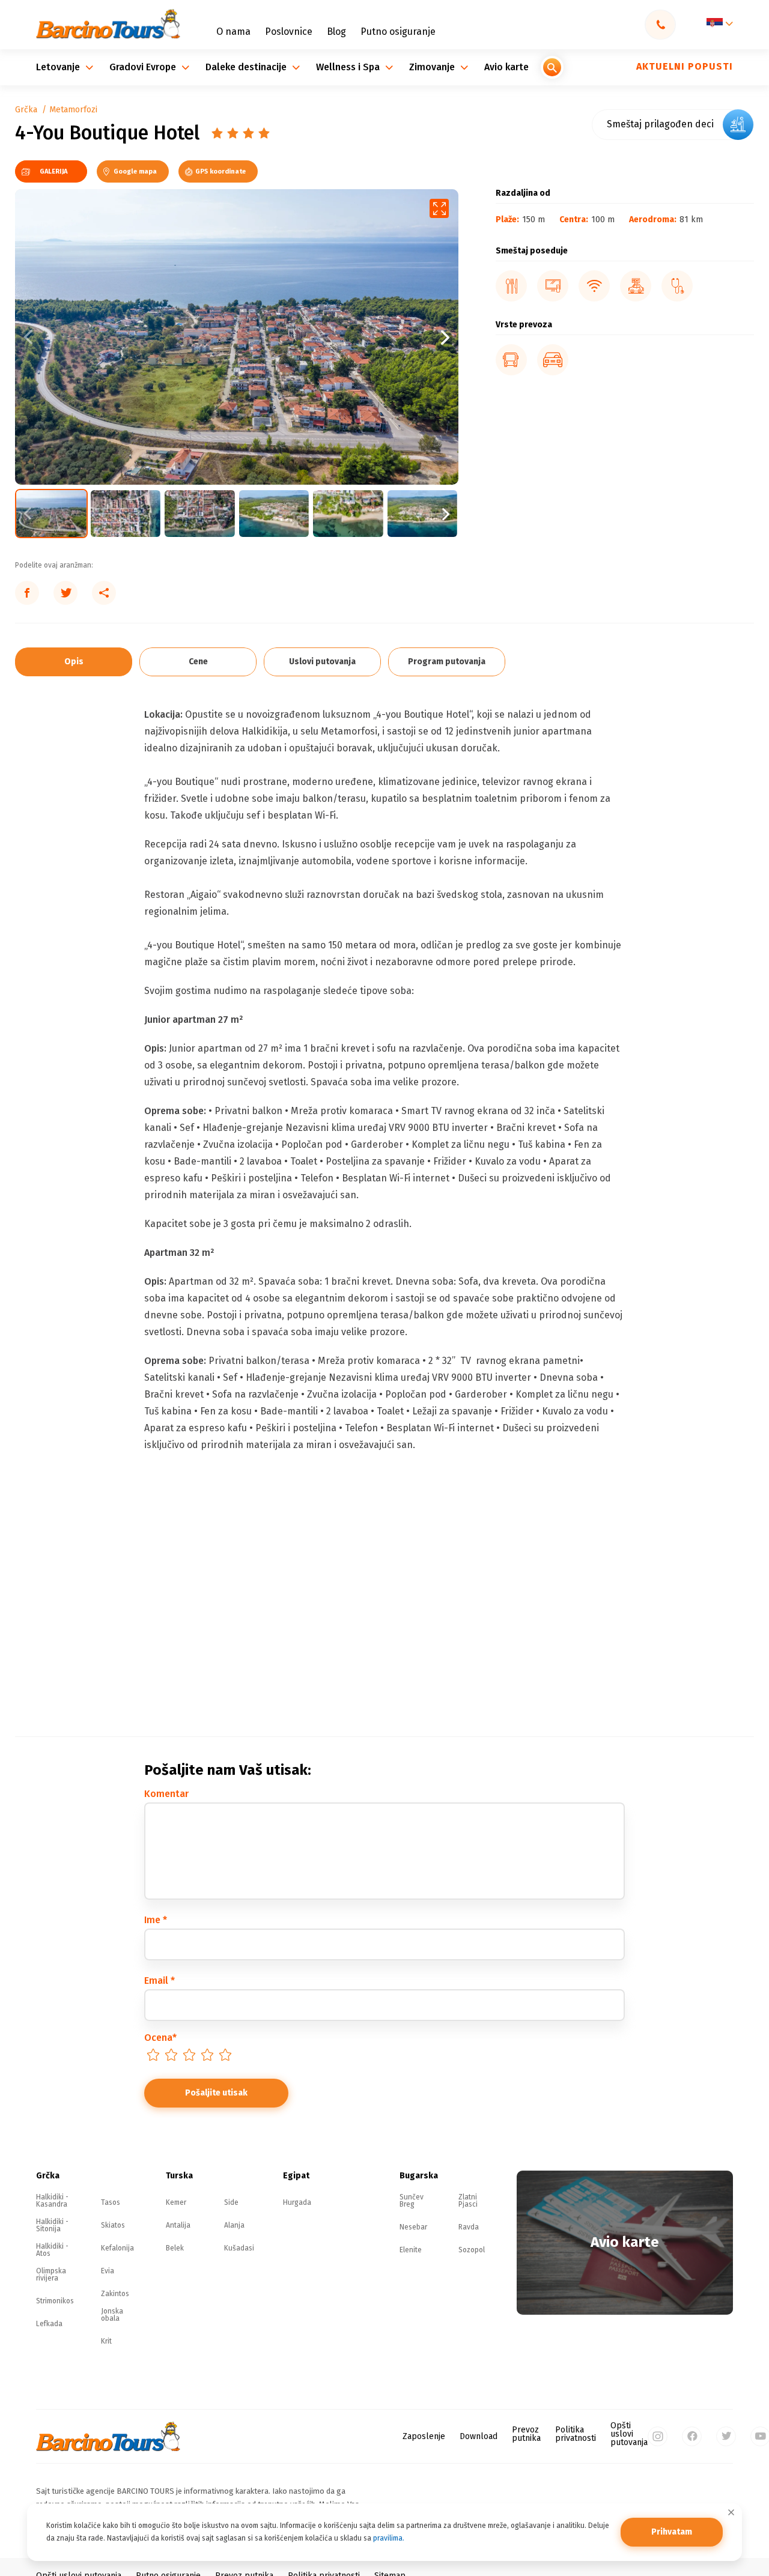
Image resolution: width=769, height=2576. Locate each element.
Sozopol (472, 2250)
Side (231, 2202)
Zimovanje (433, 67)
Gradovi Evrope (144, 67)
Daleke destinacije (247, 67)
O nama (233, 32)
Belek (175, 2248)
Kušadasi (239, 2248)
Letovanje (59, 67)
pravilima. (389, 2538)
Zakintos (115, 2294)
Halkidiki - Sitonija (52, 2225)
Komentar (166, 1794)
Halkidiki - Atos (52, 2250)
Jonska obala (112, 2315)
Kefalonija (117, 2248)
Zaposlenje (424, 2437)
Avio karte (506, 67)
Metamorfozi (73, 110)
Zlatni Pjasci (468, 2201)
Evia (108, 2271)
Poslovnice (289, 32)
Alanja (234, 2225)
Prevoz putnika (526, 2434)
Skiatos (113, 2225)
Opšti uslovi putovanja (629, 2434)
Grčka (26, 110)
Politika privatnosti (576, 2434)
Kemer (176, 2202)
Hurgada (297, 2202)
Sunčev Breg (412, 2201)
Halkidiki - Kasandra (52, 2201)
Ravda (469, 2227)
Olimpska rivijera (51, 2274)
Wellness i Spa (349, 67)
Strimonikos (55, 2301)
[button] (348, 337)
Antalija (178, 2225)
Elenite (411, 2250)
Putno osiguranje (398, 32)
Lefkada (49, 2324)
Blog (336, 32)
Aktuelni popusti (685, 66)
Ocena (160, 2038)
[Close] (731, 2512)
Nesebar (413, 2227)
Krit (106, 2341)
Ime (156, 1920)
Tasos (111, 2202)
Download (479, 2437)
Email (160, 1980)
